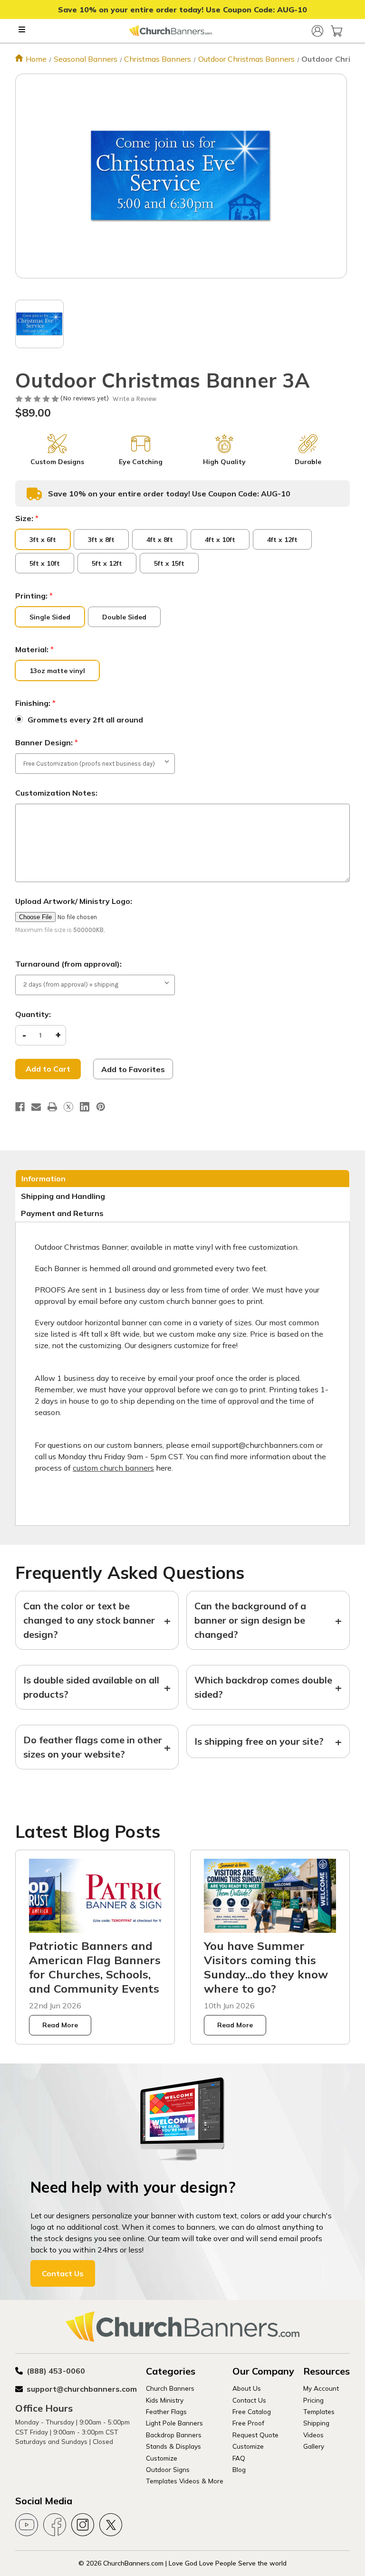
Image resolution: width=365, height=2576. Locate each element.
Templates (319, 2411)
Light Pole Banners (174, 2423)
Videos (313, 2435)
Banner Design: (47, 742)
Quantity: (33, 1014)
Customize (162, 2458)
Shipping (316, 2423)
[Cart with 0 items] (336, 31)
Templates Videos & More (185, 2481)
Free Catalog (252, 2411)
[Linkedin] (85, 1107)
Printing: (34, 596)
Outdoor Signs (168, 2469)
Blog (239, 2469)
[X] (68, 1107)
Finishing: (35, 703)
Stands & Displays (173, 2446)
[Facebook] (20, 1107)
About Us (247, 2388)
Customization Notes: (56, 793)
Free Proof (248, 2423)
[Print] (52, 1107)
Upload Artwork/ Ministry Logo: (74, 901)
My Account (321, 2388)
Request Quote (255, 2435)
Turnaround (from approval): (68, 964)
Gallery (314, 2446)
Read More (60, 2025)
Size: (27, 518)
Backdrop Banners (174, 2435)
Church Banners (170, 2388)
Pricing (313, 2400)
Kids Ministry (165, 2400)
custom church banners (113, 1468)
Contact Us (63, 2273)
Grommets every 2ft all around (85, 720)
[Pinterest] (101, 1107)
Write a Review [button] (134, 399)
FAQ (239, 2458)
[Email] (36, 1107)
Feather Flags (166, 2411)
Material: (34, 649)
